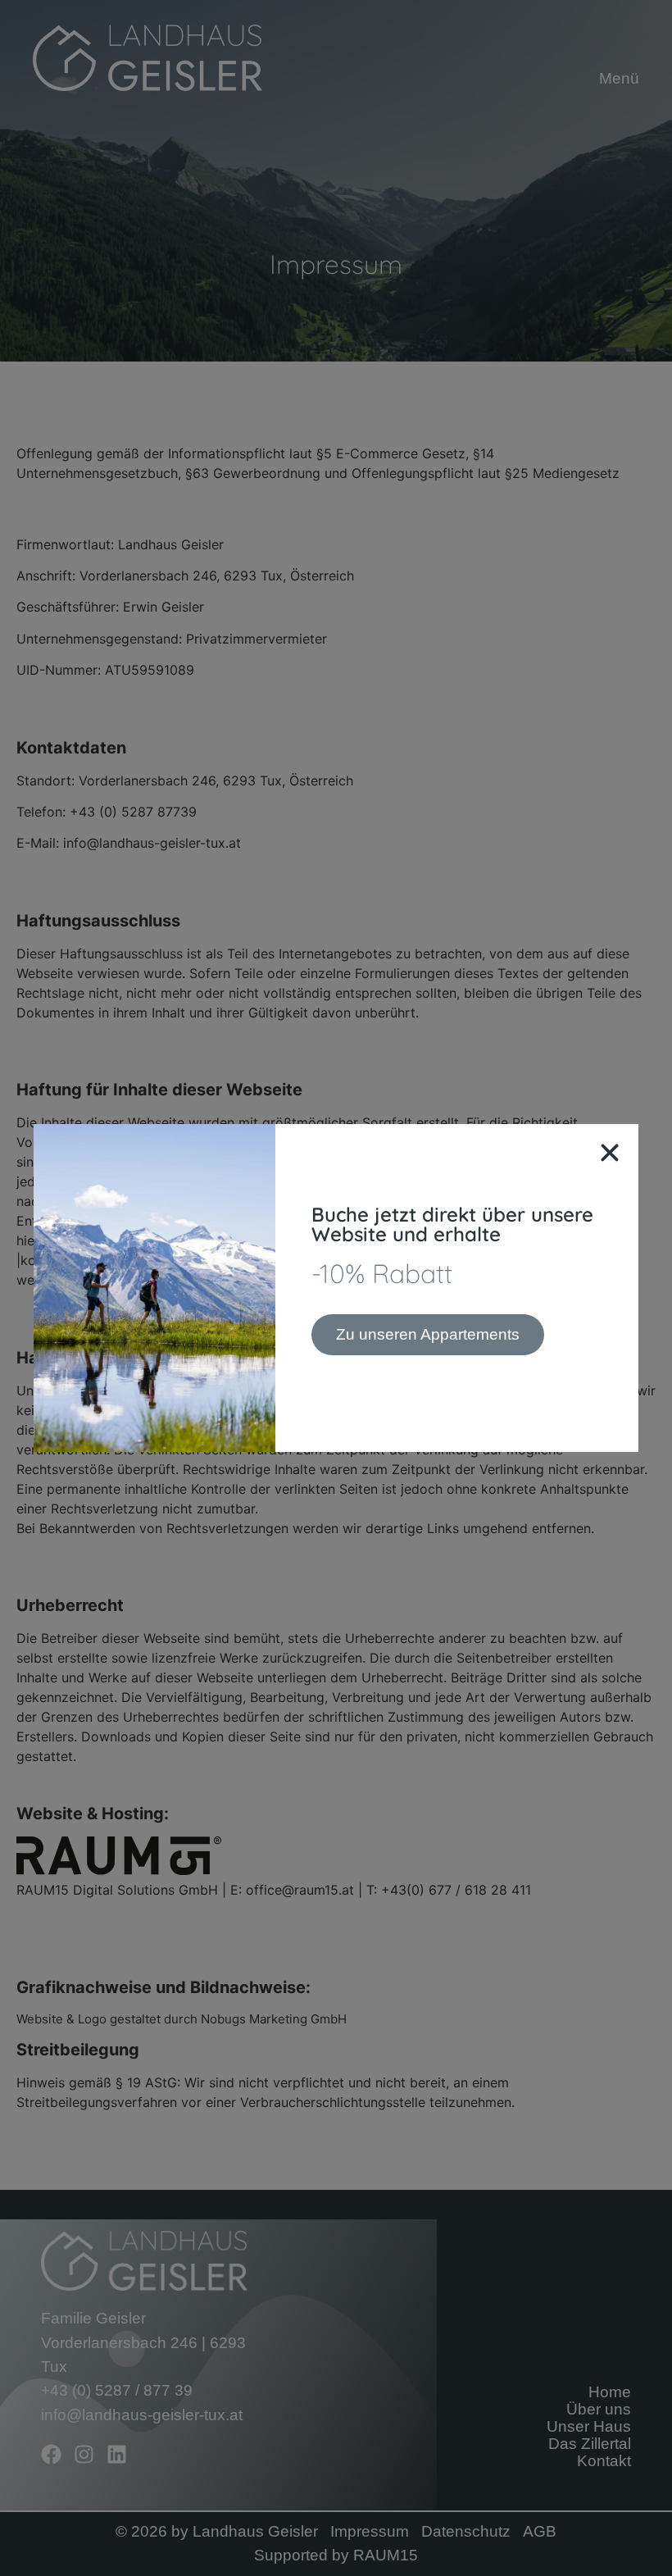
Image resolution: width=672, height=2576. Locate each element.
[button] (610, 1153)
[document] (336, 1288)
